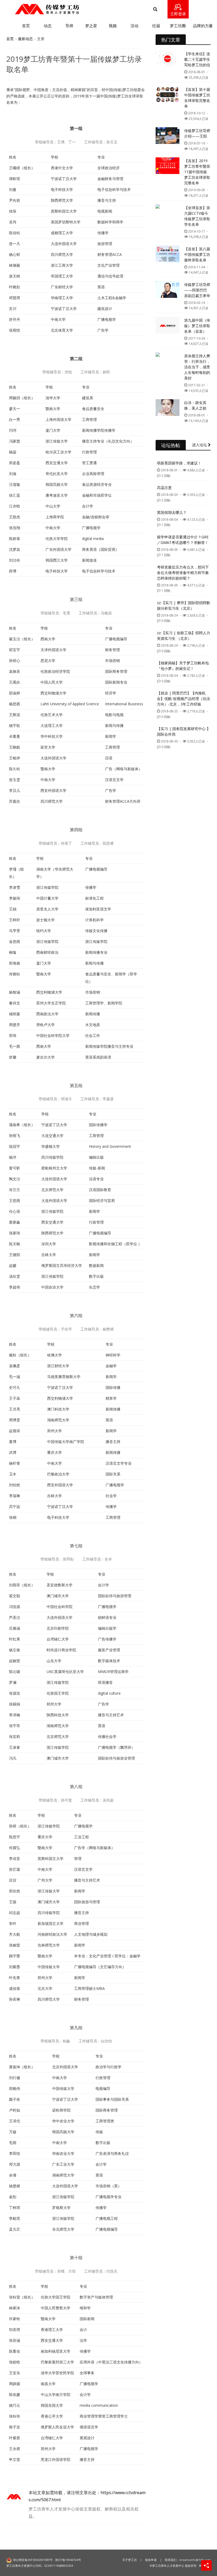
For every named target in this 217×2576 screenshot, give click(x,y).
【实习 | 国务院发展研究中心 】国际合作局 (184, 731)
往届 (156, 26)
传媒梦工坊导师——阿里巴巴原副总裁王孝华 (197, 290)
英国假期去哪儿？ (172, 512)
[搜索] (155, 9)
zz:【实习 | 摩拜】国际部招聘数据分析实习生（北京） (184, 605)
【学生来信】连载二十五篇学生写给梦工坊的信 (197, 59)
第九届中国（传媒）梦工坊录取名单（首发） (197, 326)
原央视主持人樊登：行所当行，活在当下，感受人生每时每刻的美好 (197, 367)
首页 (26, 26)
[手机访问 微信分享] (206, 2565)
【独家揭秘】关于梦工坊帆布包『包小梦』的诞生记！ (183, 666)
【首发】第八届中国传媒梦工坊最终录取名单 (197, 254)
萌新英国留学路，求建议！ (179, 463)
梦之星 (91, 26)
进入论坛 (200, 445)
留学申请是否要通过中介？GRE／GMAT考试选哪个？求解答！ (183, 540)
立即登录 (178, 14)
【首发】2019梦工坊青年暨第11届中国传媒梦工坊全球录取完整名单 (197, 172)
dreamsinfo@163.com (195, 2560)
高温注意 (164, 488)
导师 (69, 26)
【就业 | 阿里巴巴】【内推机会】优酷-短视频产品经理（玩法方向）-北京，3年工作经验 (184, 699)
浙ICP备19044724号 (68, 2560)
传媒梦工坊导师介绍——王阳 (197, 133)
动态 (48, 26)
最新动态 (25, 39)
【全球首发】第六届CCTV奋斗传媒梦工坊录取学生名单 (197, 216)
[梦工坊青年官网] (47, 9)
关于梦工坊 (130, 2560)
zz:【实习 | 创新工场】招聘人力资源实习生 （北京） (184, 636)
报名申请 (151, 2560)
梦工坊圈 (178, 26)
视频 (113, 26)
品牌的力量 (203, 26)
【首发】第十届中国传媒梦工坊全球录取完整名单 (197, 98)
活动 (134, 26)
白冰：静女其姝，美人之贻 (195, 405)
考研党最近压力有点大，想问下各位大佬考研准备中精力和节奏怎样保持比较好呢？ (183, 573)
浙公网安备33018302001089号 (33, 2560)
